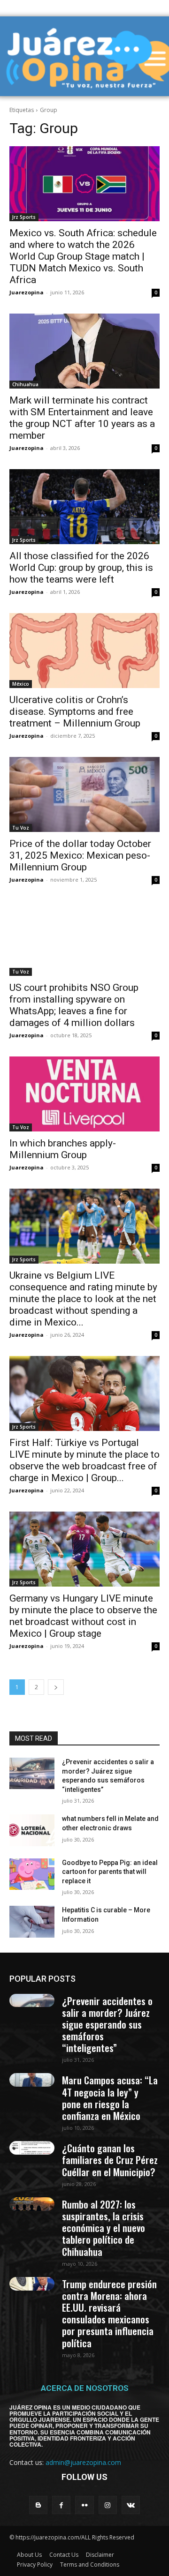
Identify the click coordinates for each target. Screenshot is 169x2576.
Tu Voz (21, 828)
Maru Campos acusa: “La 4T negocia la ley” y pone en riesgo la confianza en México (110, 2098)
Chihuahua (25, 384)
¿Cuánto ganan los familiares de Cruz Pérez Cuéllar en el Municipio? (110, 2160)
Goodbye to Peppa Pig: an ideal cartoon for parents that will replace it (110, 1872)
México (21, 684)
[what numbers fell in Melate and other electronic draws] (32, 1830)
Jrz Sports (24, 217)
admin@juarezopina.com (83, 2462)
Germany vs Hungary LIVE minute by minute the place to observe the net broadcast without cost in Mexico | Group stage (83, 1616)
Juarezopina (27, 292)
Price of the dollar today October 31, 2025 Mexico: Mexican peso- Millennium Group (80, 855)
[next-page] (56, 1687)
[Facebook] (61, 2505)
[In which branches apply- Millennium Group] (84, 1094)
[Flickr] (84, 2505)
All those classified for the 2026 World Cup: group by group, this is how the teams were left (81, 568)
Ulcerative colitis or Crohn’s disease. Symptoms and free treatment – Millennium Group (75, 711)
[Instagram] (108, 2505)
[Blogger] (38, 2505)
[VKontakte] (131, 2505)
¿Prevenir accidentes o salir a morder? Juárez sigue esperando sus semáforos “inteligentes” (107, 2024)
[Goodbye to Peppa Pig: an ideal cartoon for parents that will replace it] (32, 1874)
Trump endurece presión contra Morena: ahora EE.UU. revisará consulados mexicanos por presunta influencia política (109, 2313)
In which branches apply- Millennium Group (63, 1149)
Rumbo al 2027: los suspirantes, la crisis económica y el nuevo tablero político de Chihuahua (104, 2228)
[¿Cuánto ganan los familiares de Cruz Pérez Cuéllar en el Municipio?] (32, 2148)
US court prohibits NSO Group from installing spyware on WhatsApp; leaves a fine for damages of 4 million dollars (74, 1005)
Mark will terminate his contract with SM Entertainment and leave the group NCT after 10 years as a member (82, 418)
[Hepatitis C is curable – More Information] (32, 1921)
